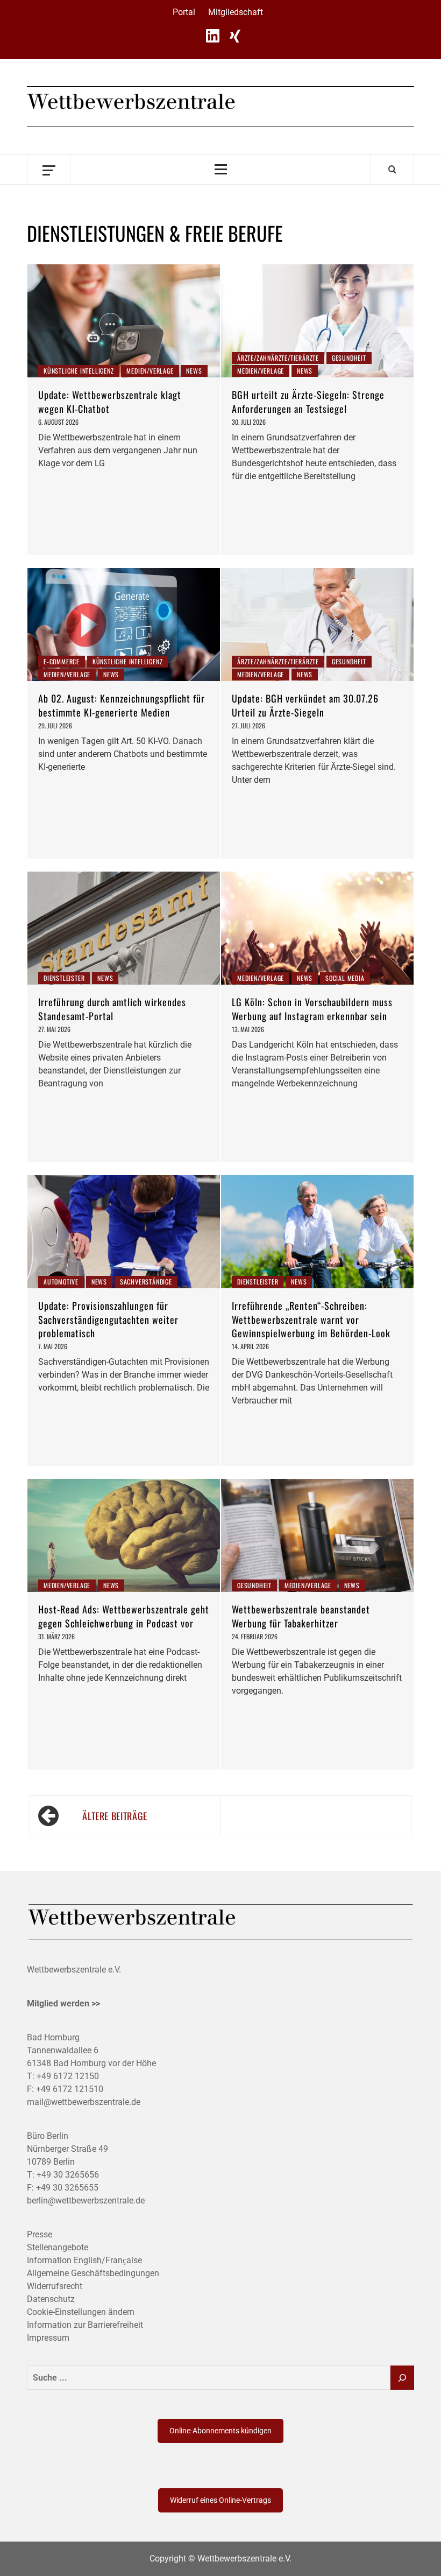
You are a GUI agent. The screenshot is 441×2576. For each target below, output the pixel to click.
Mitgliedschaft (236, 12)
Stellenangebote (58, 2247)
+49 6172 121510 (70, 2089)
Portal (184, 12)
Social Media (345, 978)
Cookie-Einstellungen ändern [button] (81, 2312)
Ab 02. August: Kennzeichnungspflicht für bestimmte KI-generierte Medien (122, 705)
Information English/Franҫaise (84, 2260)
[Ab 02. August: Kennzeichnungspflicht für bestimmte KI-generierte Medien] (124, 624)
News (194, 371)
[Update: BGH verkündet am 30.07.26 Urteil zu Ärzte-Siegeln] (317, 624)
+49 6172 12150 (68, 2076)
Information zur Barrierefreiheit (85, 2325)
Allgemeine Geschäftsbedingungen (93, 2273)
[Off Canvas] (49, 169)
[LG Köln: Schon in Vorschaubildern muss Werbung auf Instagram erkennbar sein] (317, 928)
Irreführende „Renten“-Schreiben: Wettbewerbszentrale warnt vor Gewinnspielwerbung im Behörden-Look (311, 1319)
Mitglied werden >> (63, 2003)
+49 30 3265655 (67, 2188)
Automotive (61, 1282)
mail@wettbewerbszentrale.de (84, 2102)
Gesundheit (349, 358)
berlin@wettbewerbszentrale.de (86, 2201)
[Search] (392, 169)
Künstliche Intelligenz (79, 371)
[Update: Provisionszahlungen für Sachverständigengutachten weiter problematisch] (124, 1232)
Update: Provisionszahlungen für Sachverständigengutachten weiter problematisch (108, 1319)
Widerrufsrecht (55, 2286)
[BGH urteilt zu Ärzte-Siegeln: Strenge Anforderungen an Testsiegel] (317, 321)
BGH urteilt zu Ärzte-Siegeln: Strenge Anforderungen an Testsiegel (308, 401)
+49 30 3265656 (68, 2175)
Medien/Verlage (150, 371)
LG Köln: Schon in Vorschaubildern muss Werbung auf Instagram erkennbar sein (312, 1009)
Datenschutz (51, 2299)
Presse (40, 2234)
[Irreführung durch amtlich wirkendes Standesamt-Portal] (124, 928)
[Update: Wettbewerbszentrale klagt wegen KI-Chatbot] (124, 321)
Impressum (48, 2338)
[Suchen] (402, 2378)
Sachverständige (146, 1282)
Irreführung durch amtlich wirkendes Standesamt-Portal (112, 1009)
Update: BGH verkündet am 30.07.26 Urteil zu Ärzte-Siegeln (305, 705)
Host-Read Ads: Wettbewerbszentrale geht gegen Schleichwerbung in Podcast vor (124, 1616)
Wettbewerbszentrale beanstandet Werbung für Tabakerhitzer (301, 1616)
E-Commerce (62, 661)
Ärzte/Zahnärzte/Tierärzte (278, 358)
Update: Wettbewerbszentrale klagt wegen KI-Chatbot (110, 401)
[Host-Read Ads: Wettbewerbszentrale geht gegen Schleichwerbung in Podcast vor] (124, 1535)
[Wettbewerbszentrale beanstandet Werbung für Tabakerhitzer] (317, 1535)
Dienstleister (64, 978)
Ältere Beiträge (115, 1816)
